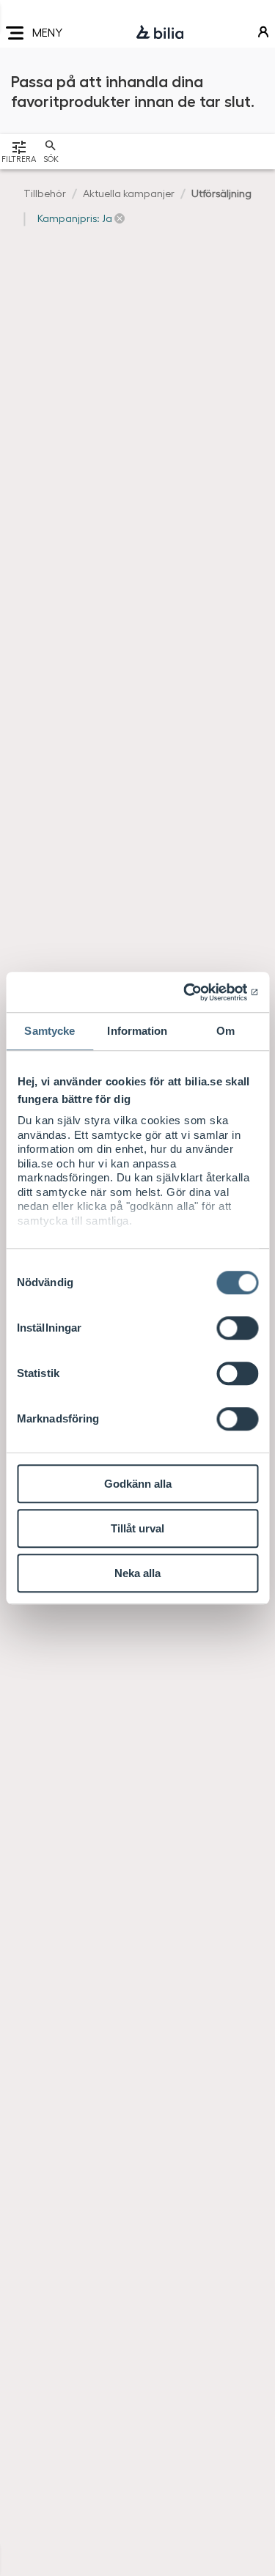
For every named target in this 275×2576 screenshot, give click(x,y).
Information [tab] (137, 1031)
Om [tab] (225, 1031)
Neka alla (137, 1573)
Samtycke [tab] (49, 1031)
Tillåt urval (137, 1528)
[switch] (237, 1328)
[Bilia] (160, 33)
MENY (47, 32)
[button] (81, 218)
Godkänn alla (138, 1484)
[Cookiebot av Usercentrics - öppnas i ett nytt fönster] (196, 992)
